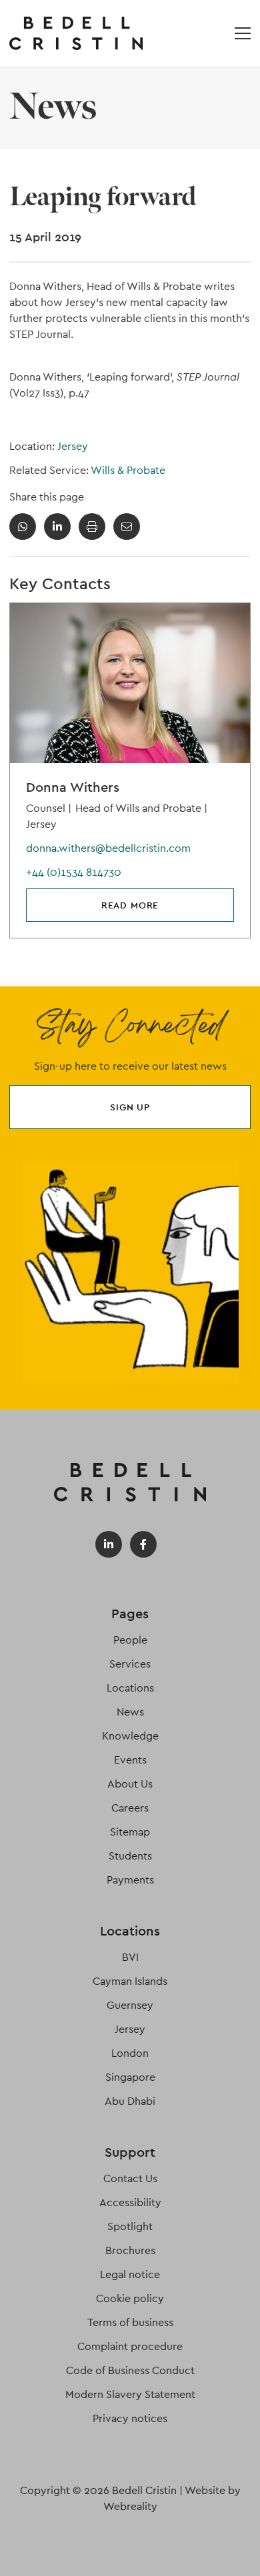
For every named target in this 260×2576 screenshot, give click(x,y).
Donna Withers (73, 787)
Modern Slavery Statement (130, 2394)
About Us (130, 1784)
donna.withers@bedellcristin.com (108, 848)
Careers (130, 1808)
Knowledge (130, 1736)
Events (130, 1760)
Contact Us (130, 2178)
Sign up (130, 1107)
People (130, 1640)
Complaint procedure (130, 2346)
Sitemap (130, 1832)
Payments (130, 1880)
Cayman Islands (130, 1981)
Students (130, 1856)
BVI (130, 1957)
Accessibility (130, 2202)
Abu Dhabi (130, 2101)
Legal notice (130, 2274)
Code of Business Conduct (130, 2370)
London (130, 2053)
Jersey (73, 446)
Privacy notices (130, 2418)
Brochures (130, 2250)
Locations (130, 1688)
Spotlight (130, 2226)
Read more (130, 905)
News (130, 1712)
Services (130, 1664)
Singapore (130, 2077)
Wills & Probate (128, 470)
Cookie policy (130, 2298)
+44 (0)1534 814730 (74, 872)
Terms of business (130, 2322)
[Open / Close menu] (243, 33)
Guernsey (130, 2005)
